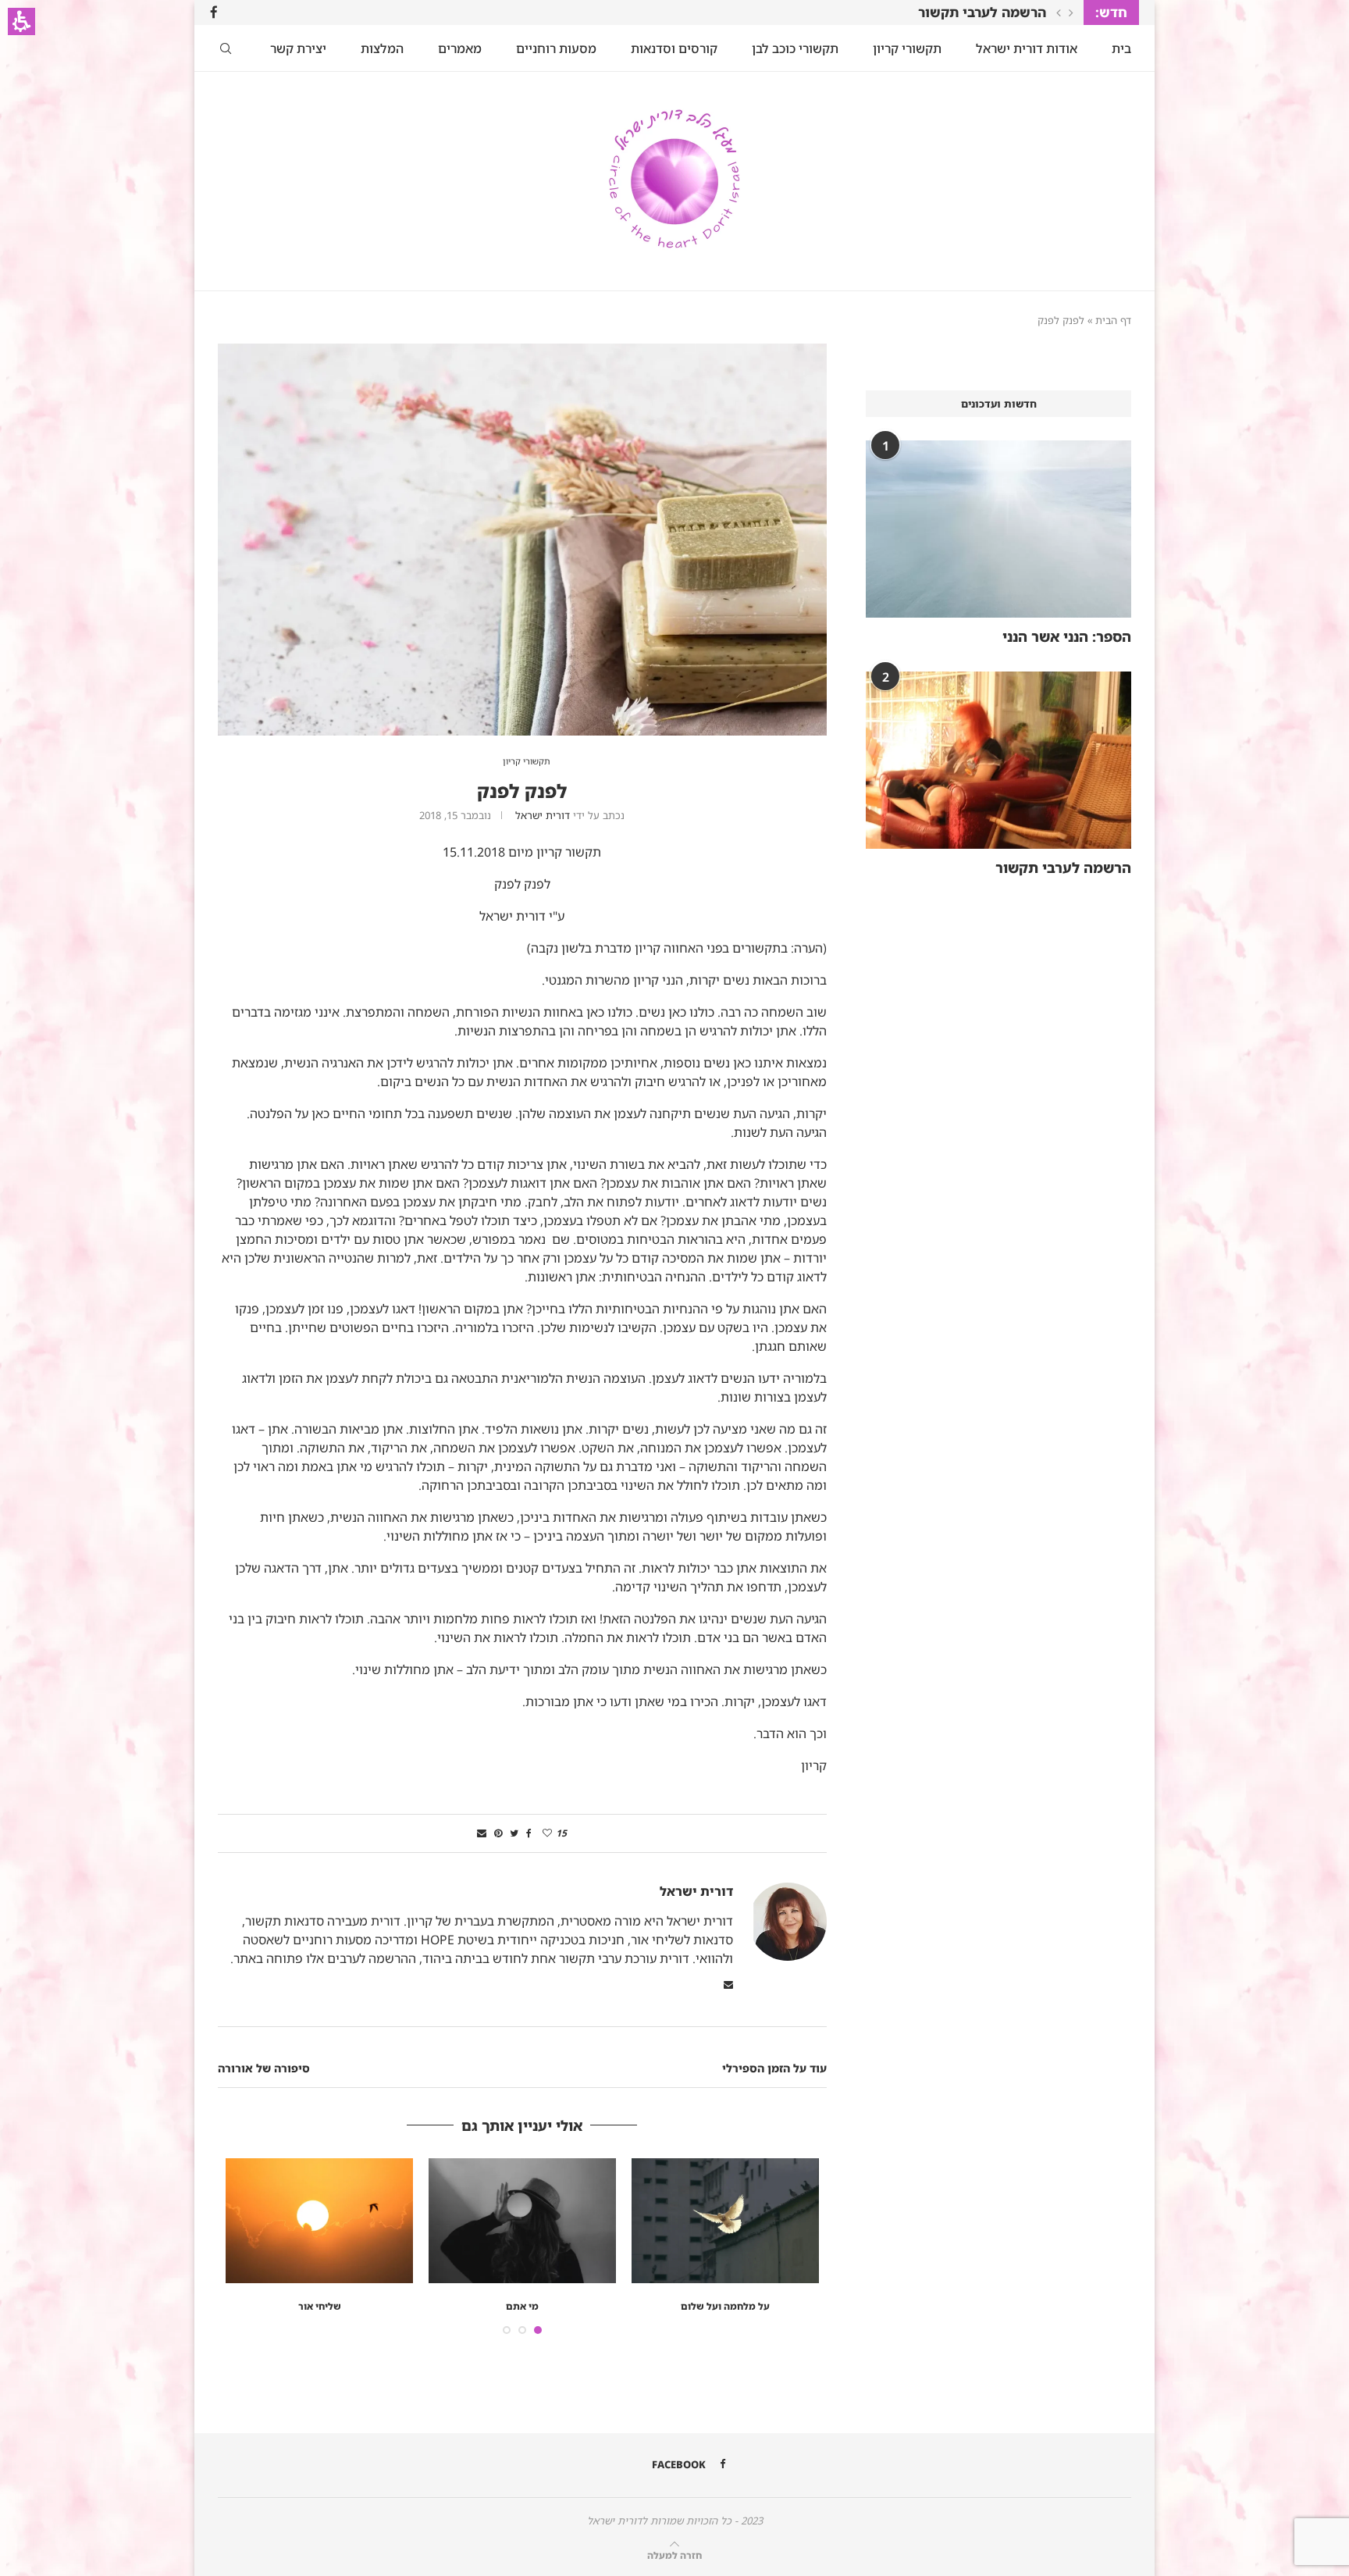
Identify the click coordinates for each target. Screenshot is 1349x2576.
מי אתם (522, 2306)
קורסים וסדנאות (674, 48)
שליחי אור (320, 2306)
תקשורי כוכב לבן (795, 48)
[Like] (547, 1833)
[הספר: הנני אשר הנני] (998, 529)
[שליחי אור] (319, 2221)
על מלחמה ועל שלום (725, 2306)
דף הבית (1113, 320)
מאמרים (460, 48)
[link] (214, 12)
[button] (21, 21)
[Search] (226, 48)
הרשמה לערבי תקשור (982, 12)
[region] (674, 319)
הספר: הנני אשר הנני (1067, 636)
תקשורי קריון (907, 48)
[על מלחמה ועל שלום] (725, 2221)
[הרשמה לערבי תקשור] (998, 760)
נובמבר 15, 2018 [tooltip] (455, 815)
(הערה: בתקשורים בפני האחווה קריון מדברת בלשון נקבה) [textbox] (524, 1357)
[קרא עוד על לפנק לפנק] (522, 352)
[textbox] (522, 1357)
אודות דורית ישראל (1027, 48)
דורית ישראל (543, 815)
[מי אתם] (522, 2221)
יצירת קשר (298, 48)
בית (1121, 48)
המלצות (382, 48)
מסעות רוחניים (556, 48)
